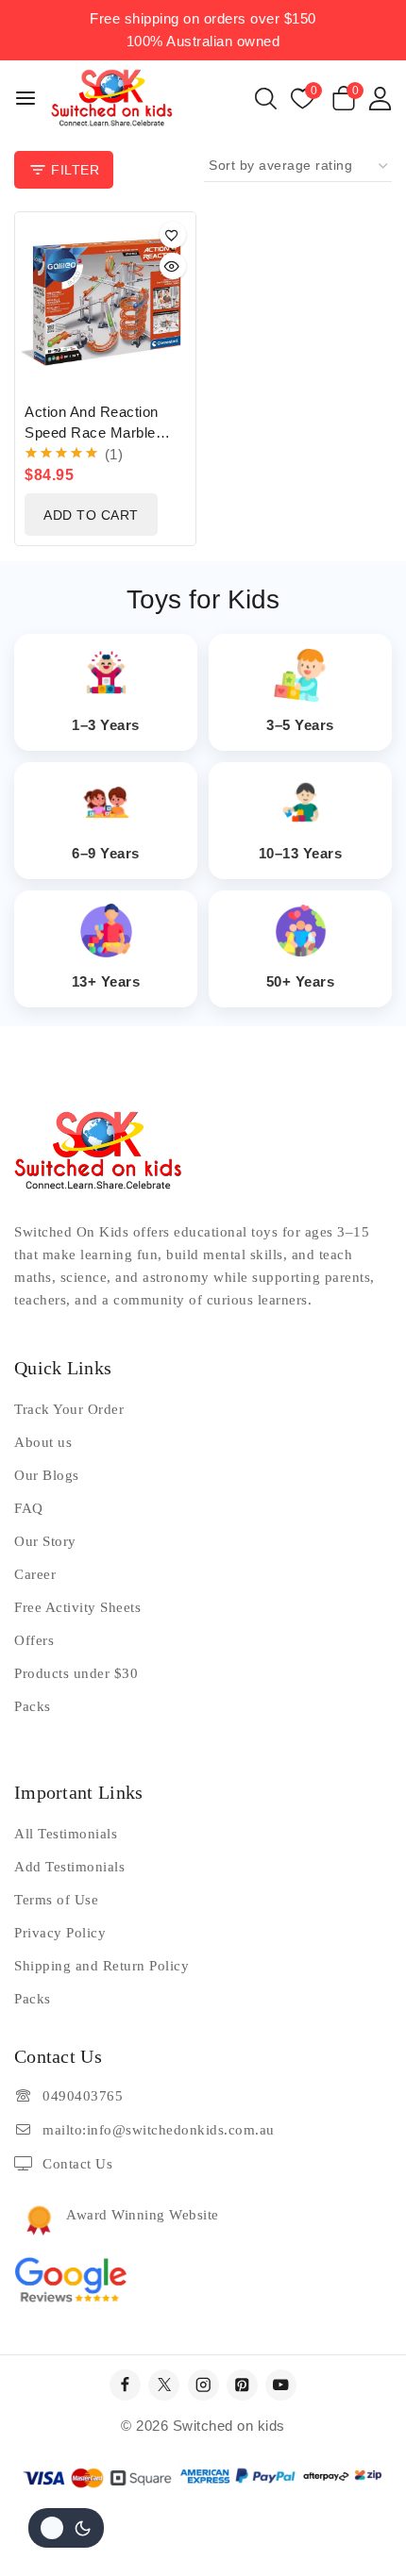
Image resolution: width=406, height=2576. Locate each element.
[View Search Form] (266, 99)
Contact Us (77, 2164)
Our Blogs (47, 1475)
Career (35, 1574)
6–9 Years (106, 853)
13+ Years (106, 981)
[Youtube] (281, 2385)
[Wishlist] (173, 235)
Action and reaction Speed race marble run (92, 432)
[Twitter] (164, 2385)
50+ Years (301, 981)
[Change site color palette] (66, 2528)
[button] (91, 515)
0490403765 (83, 2096)
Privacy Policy (60, 1933)
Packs (33, 1706)
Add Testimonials (69, 1867)
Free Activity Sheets (77, 1607)
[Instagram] (203, 2385)
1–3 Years (106, 725)
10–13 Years (301, 853)
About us (43, 1442)
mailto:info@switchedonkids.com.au (159, 2130)
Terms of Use (56, 1900)
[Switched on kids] (112, 98)
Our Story (45, 1541)
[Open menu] (25, 98)
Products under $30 (76, 1673)
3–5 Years (300, 725)
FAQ (29, 1508)
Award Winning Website (143, 2215)
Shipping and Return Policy (101, 1966)
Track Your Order (69, 1409)
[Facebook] (125, 2385)
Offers (34, 1640)
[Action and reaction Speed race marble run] (105, 302)
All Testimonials (66, 1834)
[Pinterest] (242, 2385)
